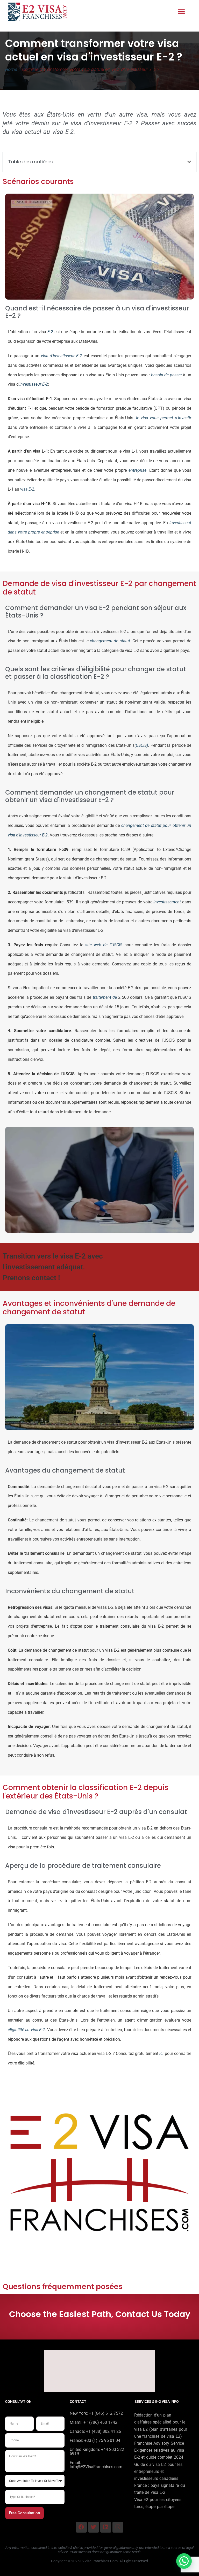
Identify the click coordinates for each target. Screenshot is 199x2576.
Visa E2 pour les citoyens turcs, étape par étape (158, 2503)
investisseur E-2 (34, 384)
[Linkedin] (106, 2527)
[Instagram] (118, 2527)
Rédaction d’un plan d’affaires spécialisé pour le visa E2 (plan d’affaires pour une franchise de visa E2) (161, 2426)
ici (161, 2053)
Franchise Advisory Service (159, 2443)
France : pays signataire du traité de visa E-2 (160, 2489)
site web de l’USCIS (104, 945)
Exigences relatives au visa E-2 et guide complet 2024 (159, 2454)
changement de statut (110, 641)
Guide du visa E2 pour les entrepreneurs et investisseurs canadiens (158, 2471)
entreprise (137, 470)
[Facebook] (81, 2527)
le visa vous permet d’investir (164, 418)
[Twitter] (94, 2527)
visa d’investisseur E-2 (61, 356)
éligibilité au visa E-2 (26, 2030)
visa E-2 (27, 489)
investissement (167, 902)
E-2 (50, 332)
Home (11, 69)
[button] (182, 12)
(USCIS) (141, 745)
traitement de (104, 997)
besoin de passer (166, 375)
